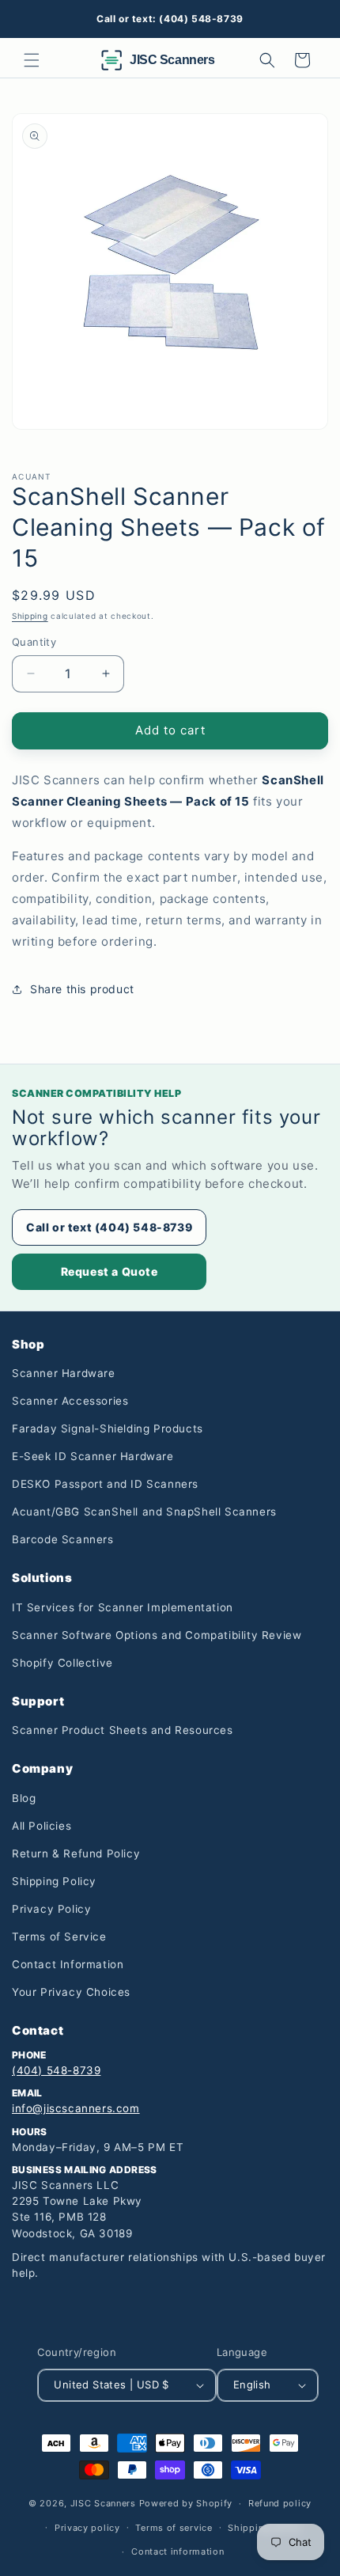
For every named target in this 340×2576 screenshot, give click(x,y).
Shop (28, 1344)
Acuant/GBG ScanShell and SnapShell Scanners (144, 1512)
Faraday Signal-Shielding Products (108, 1428)
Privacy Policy (51, 1909)
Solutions (42, 1578)
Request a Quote (110, 1271)
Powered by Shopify (186, 2503)
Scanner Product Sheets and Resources (123, 1730)
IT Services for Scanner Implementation (123, 1607)
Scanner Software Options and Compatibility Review (157, 1635)
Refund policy (280, 2503)
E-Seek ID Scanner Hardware (93, 1456)
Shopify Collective (62, 1663)
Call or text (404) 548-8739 (109, 1227)
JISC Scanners (103, 2503)
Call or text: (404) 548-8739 (170, 19)
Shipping (30, 616)
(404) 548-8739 (56, 2070)
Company (42, 1768)
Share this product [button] (82, 989)
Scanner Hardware (64, 1373)
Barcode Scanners (63, 1539)
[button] (32, 60)
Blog (24, 1798)
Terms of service (174, 2528)
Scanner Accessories (70, 1401)
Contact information (178, 2551)
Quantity (34, 642)
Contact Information (68, 1964)
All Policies (42, 1826)
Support (38, 1701)
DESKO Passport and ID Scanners (105, 1484)
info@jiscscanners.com (76, 2108)
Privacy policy (87, 2528)
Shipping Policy (54, 1881)
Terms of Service (59, 1937)
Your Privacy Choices (71, 1992)
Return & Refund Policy (76, 1853)
